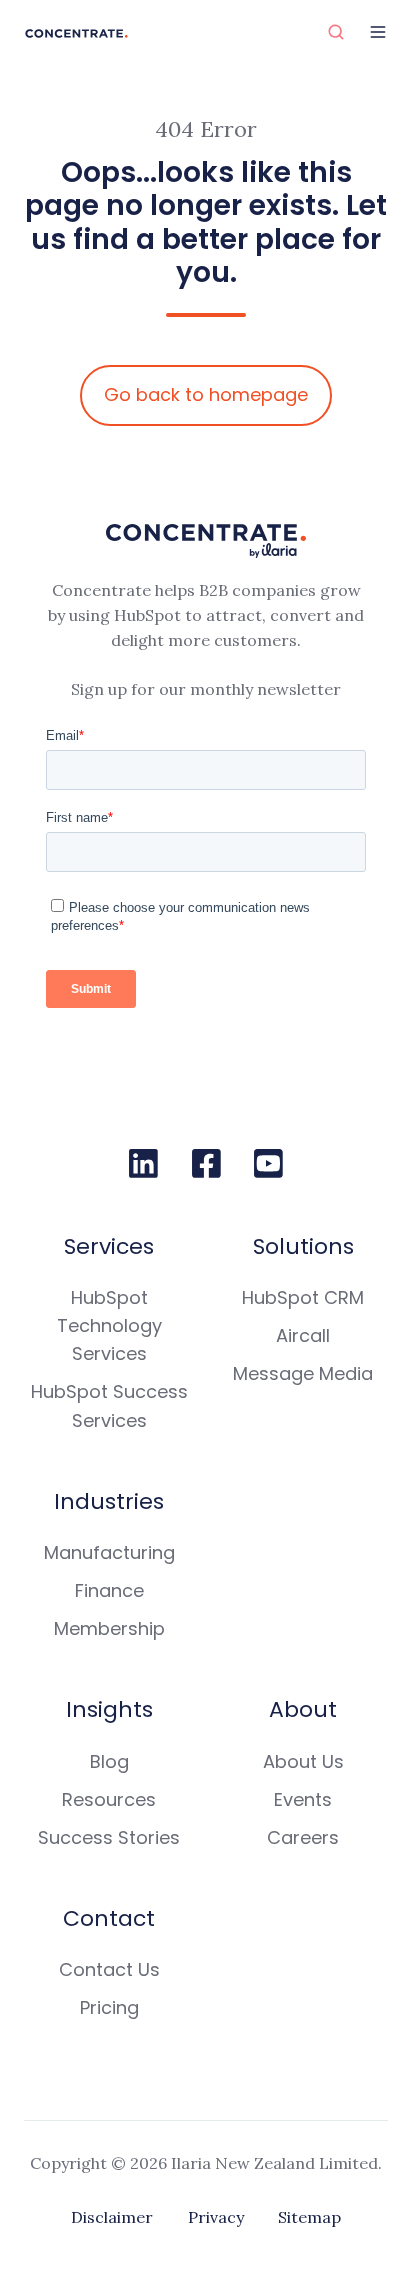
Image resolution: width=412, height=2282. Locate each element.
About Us (303, 1761)
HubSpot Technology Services (109, 1325)
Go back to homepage (206, 394)
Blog (109, 1761)
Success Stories (109, 1837)
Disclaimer (112, 2217)
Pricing (109, 2007)
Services (109, 1246)
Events (303, 1799)
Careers (303, 1837)
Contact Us (109, 1969)
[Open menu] (378, 32)
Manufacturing (109, 1552)
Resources (109, 1799)
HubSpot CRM (303, 1297)
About (303, 1709)
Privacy (216, 2217)
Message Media (303, 1373)
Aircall (303, 1335)
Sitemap (309, 2217)
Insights (109, 1709)
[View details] (143, 1163)
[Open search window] (336, 32)
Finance (109, 1590)
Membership (109, 1628)
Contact (109, 1918)
